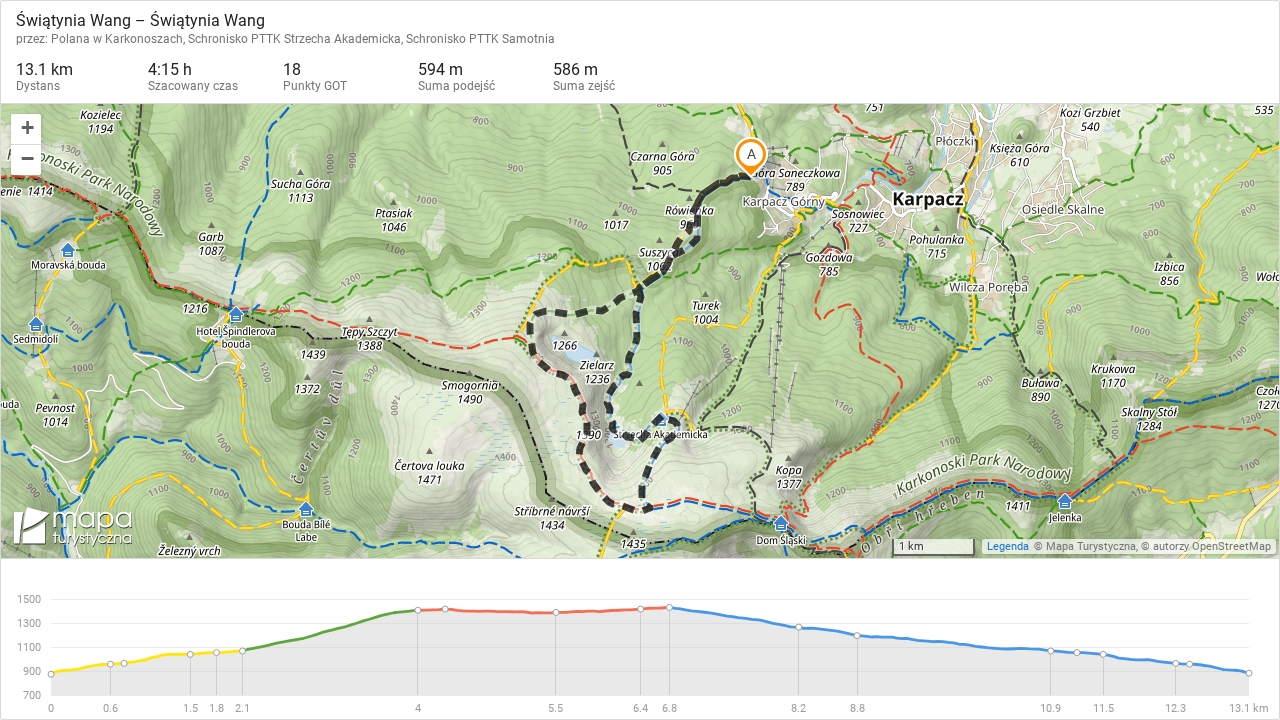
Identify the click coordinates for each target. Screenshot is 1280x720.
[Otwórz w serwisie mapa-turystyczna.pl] (71, 530)
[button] (26, 129)
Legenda (1008, 546)
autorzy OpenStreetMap (1212, 546)
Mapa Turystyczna (1091, 546)
